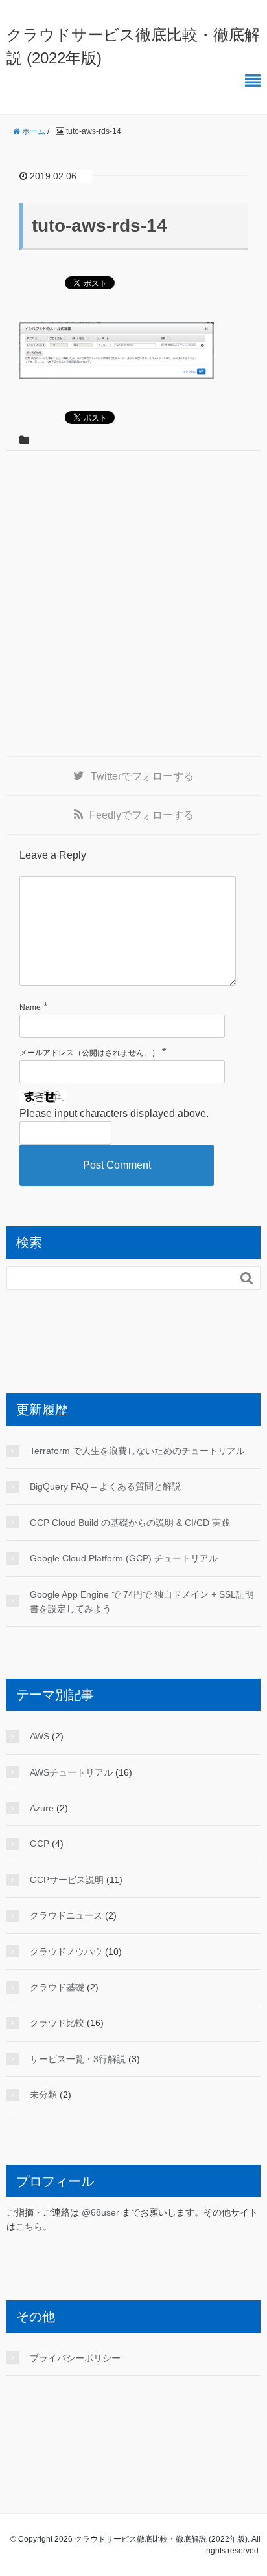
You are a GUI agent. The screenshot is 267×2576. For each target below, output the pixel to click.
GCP (40, 1844)
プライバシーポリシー (75, 2358)
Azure (42, 1808)
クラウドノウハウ (66, 1952)
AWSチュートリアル (71, 1772)
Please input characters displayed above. (114, 1113)
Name (30, 1007)
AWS (40, 1736)
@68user (100, 2212)
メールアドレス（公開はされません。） (89, 1053)
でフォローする (142, 776)
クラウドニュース (66, 1915)
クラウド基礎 (57, 1987)
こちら (29, 2227)
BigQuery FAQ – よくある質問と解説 (105, 1486)
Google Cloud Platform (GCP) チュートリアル (124, 1558)
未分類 (43, 2095)
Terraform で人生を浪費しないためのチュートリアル (137, 1451)
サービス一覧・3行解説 (78, 2059)
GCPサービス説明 (67, 1880)
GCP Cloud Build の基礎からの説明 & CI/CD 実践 (130, 1523)
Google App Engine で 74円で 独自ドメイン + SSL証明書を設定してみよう (142, 1602)
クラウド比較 (57, 2023)
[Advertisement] (133, 610)
